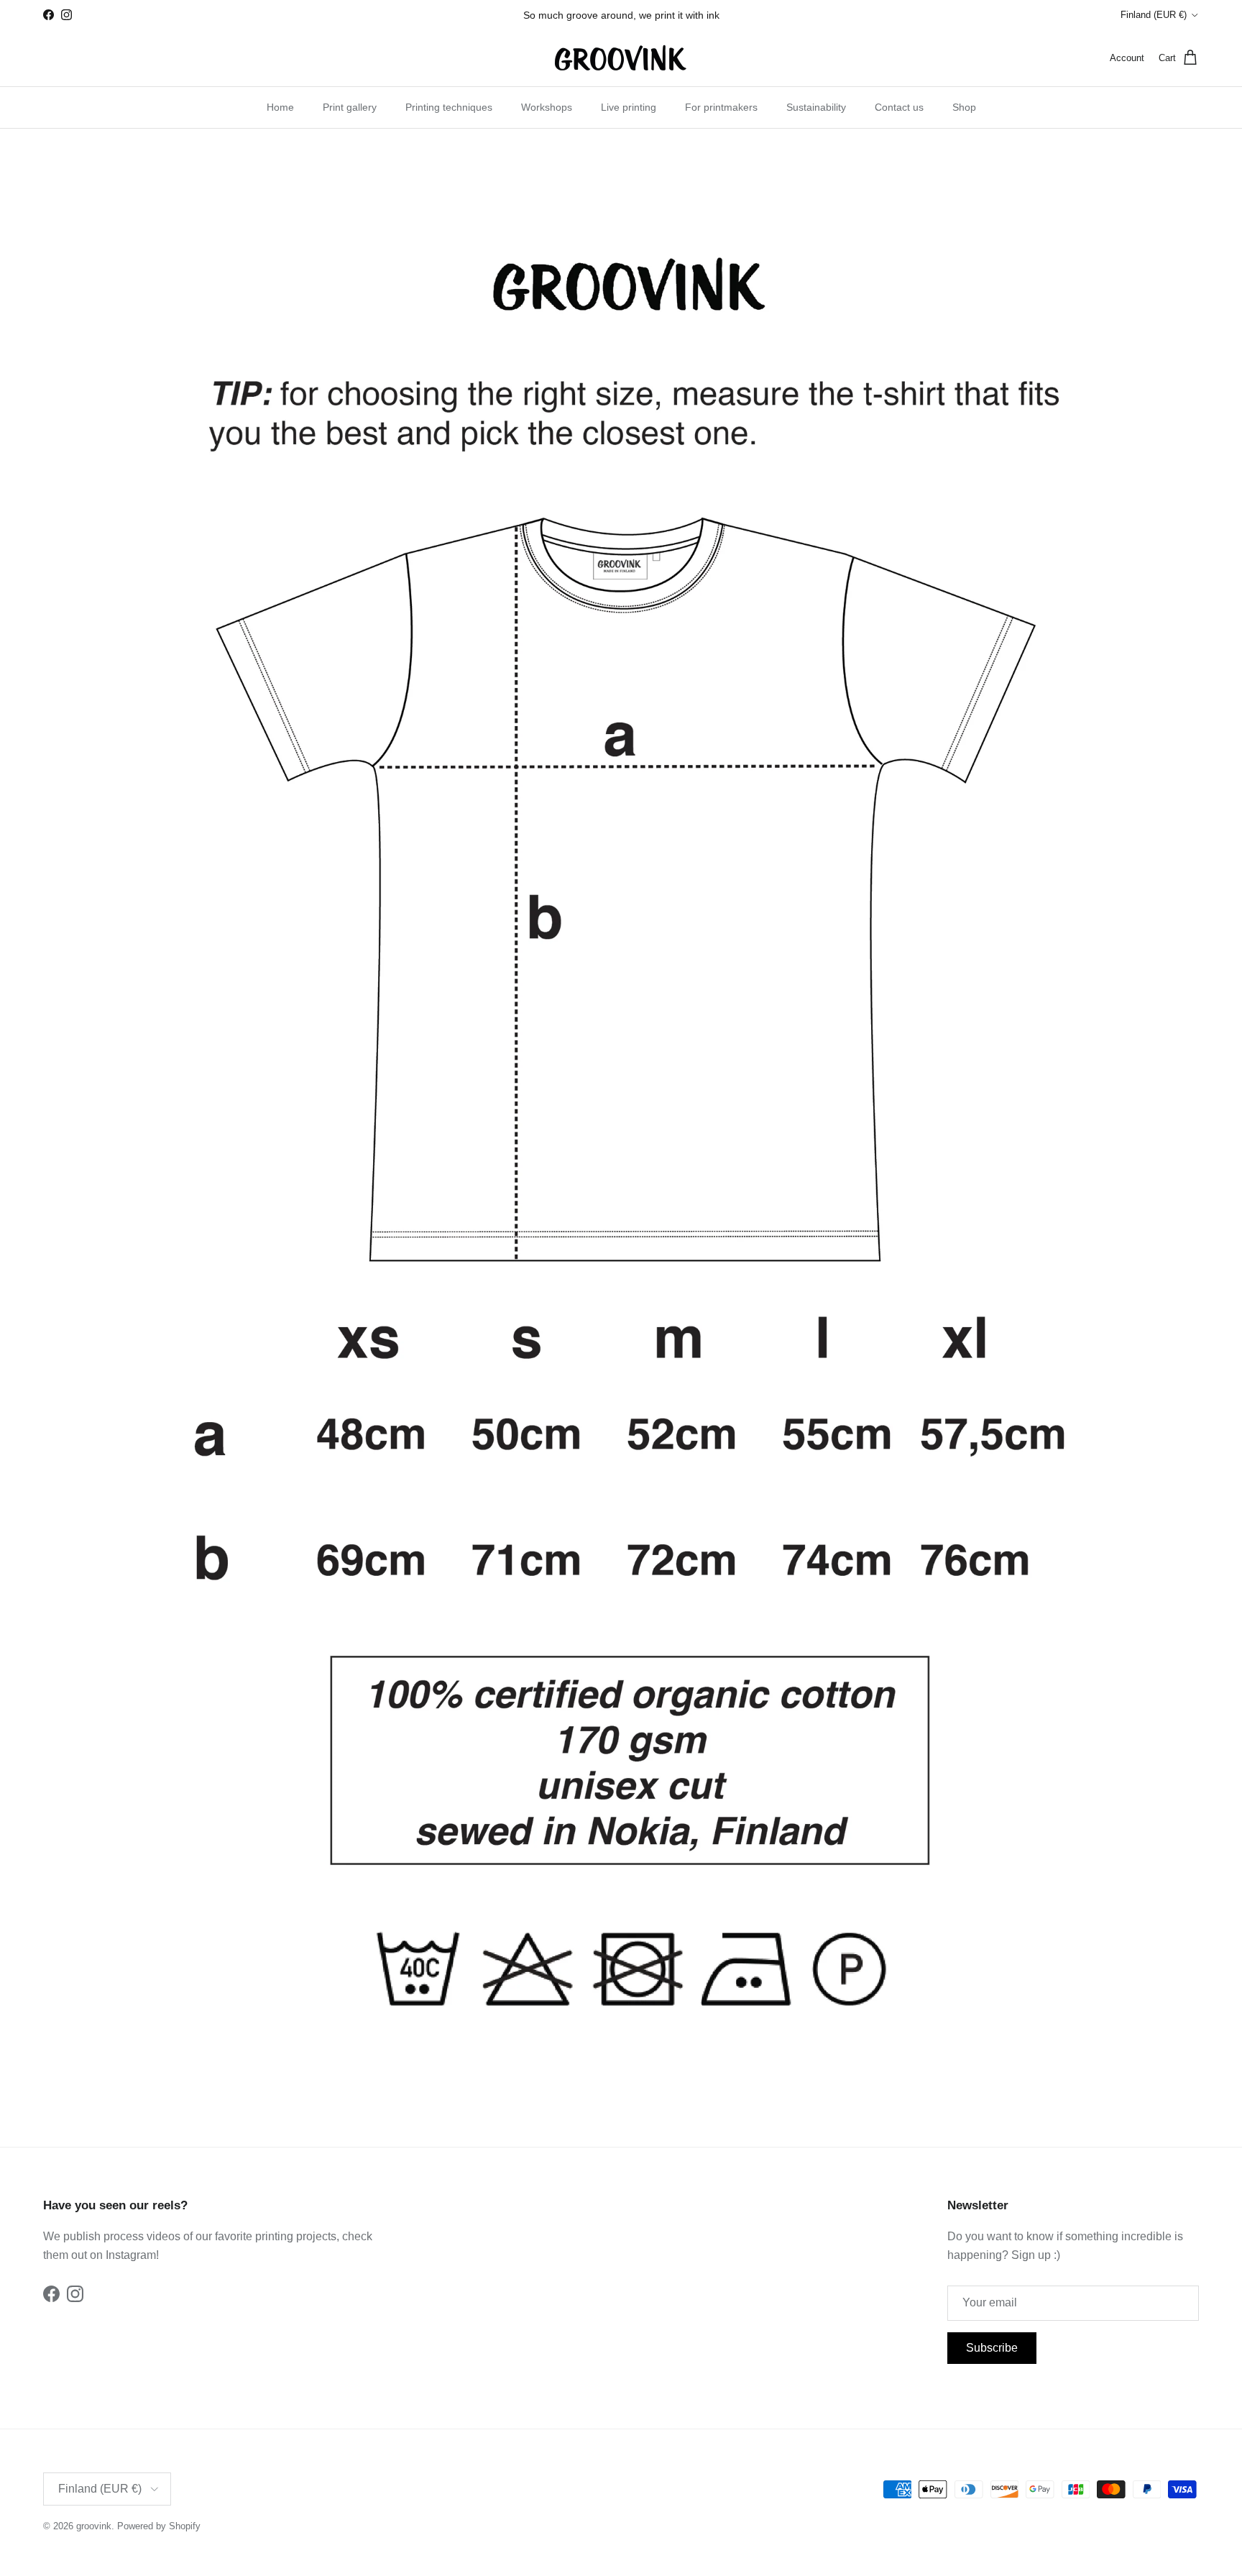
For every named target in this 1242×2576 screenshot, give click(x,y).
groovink (94, 2526)
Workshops (547, 107)
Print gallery (350, 107)
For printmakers (721, 107)
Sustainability (816, 107)
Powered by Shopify (159, 2526)
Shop (964, 107)
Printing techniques (449, 107)
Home (280, 107)
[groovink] (621, 58)
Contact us (899, 107)
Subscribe (992, 2348)
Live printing (629, 107)
